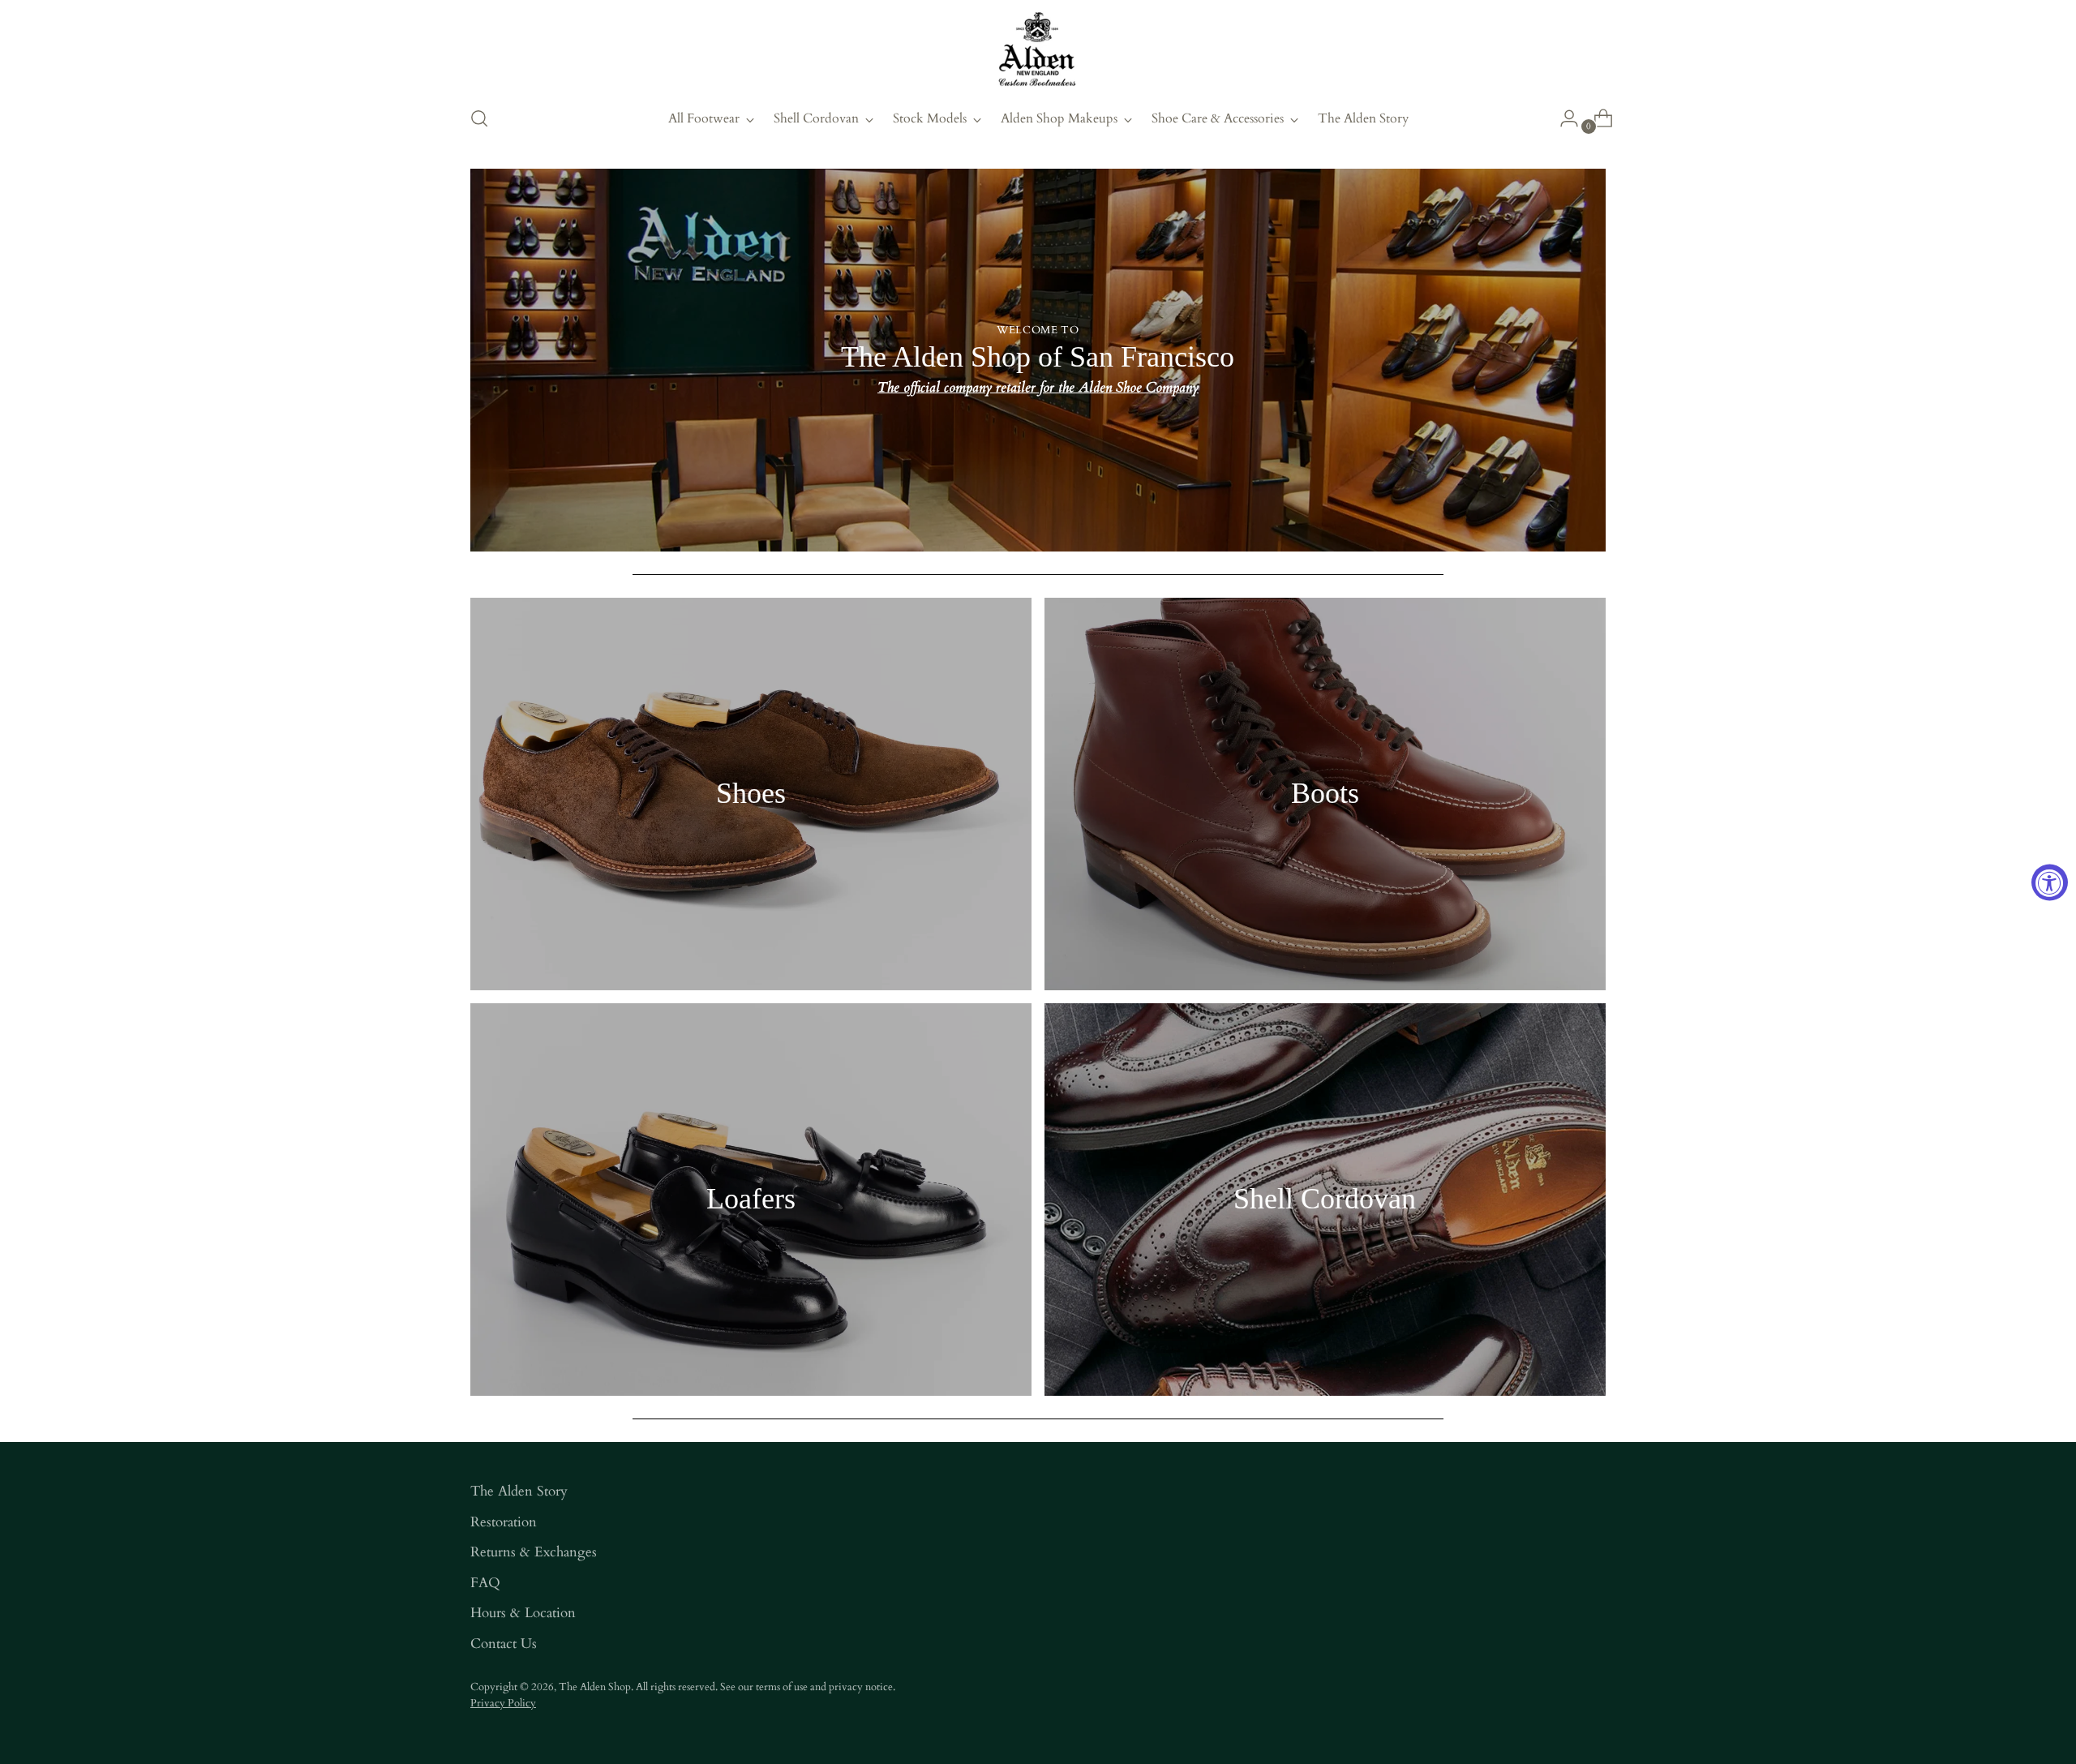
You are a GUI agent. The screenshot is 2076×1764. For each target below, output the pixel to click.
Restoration (504, 1522)
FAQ (485, 1583)
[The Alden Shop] (1038, 50)
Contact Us (504, 1644)
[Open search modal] (479, 118)
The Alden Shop (595, 1687)
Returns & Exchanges (534, 1552)
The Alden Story (519, 1491)
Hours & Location (523, 1613)
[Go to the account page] (1563, 118)
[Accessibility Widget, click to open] (2050, 882)
